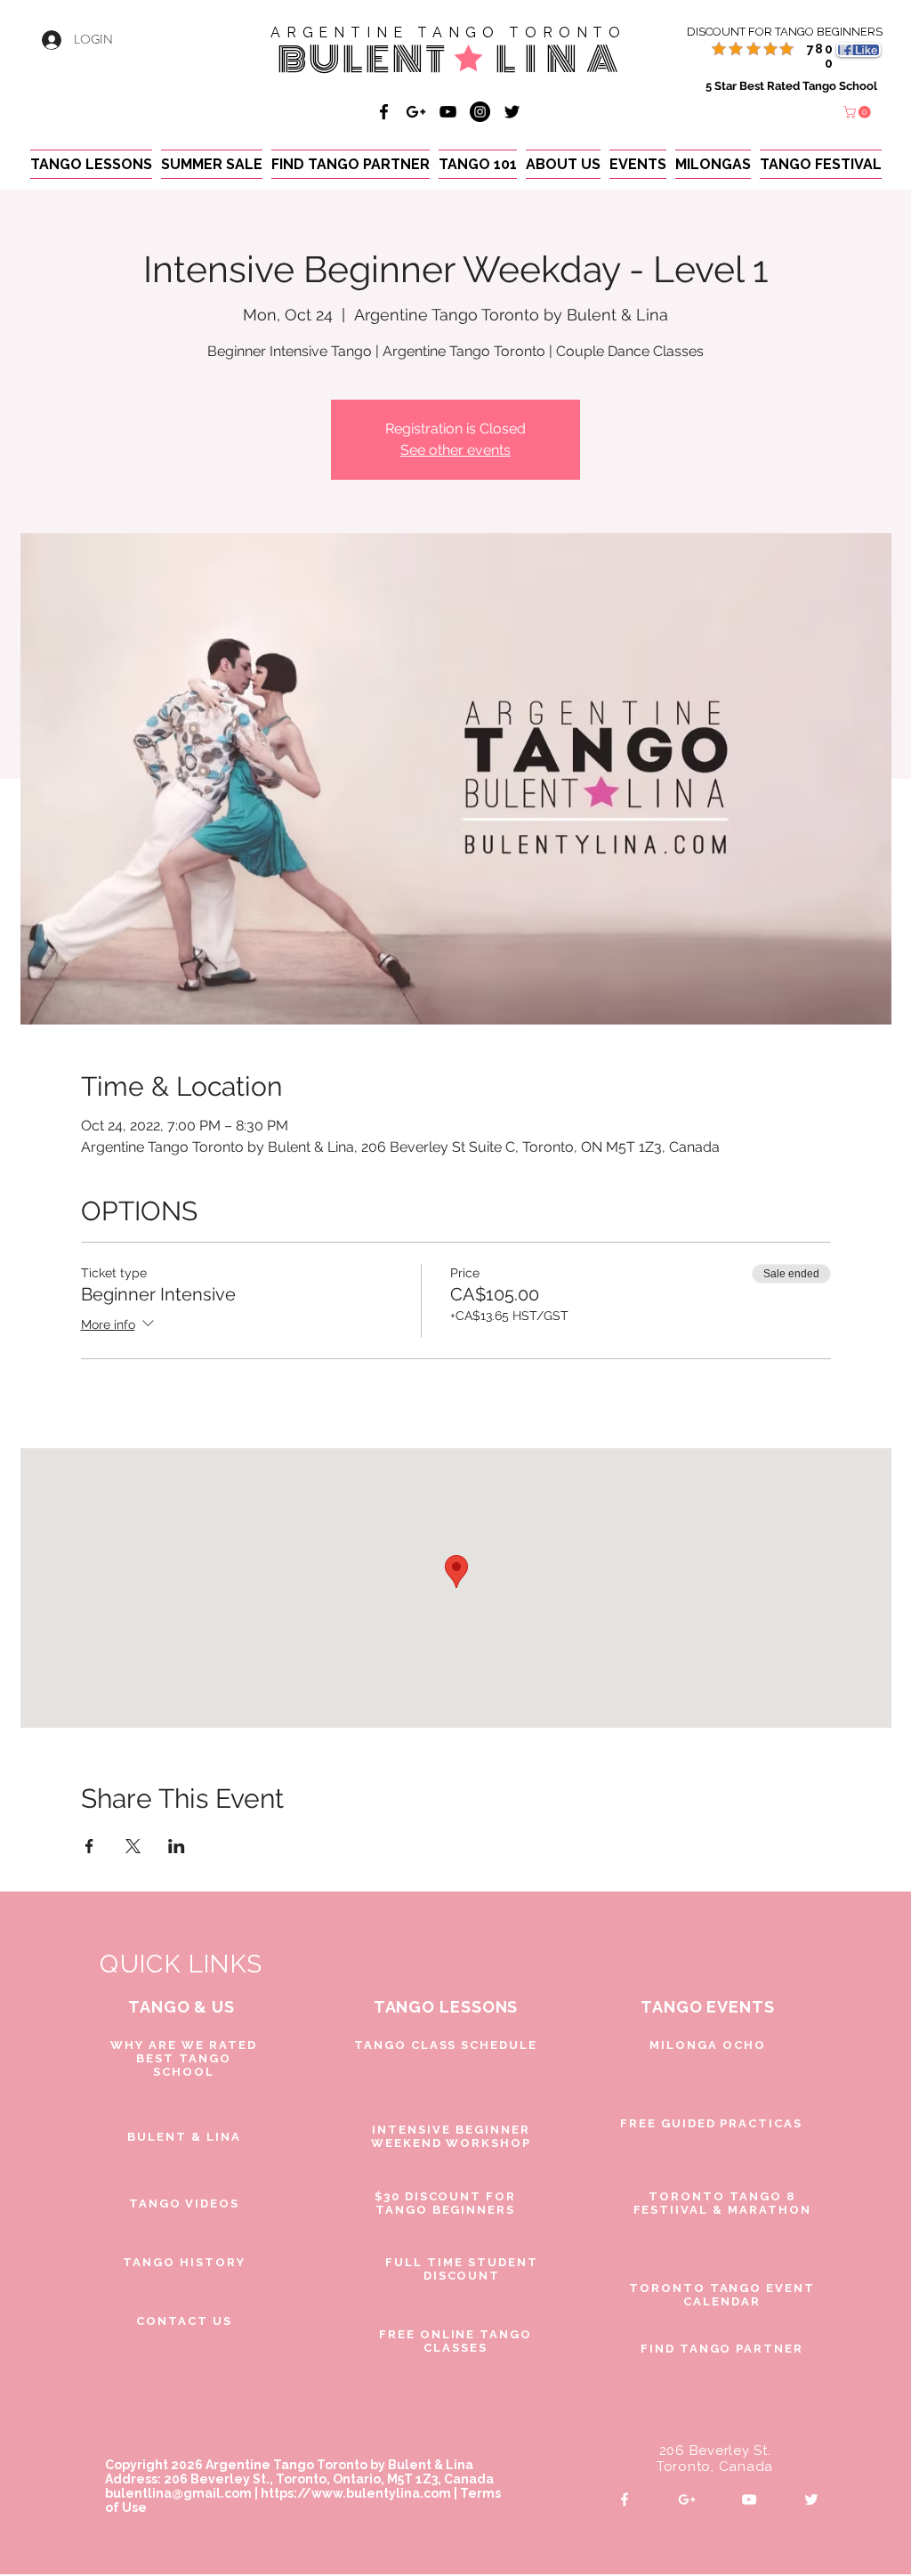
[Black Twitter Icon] (512, 112)
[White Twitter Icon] (811, 2499)
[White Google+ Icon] (687, 2499)
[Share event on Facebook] (89, 1846)
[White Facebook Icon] (625, 2499)
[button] (859, 112)
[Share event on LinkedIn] (177, 1846)
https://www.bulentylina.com (356, 2493)
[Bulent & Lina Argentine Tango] (384, 112)
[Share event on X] (133, 1846)
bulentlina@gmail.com (178, 2493)
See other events (455, 450)
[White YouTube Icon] (749, 2499)
